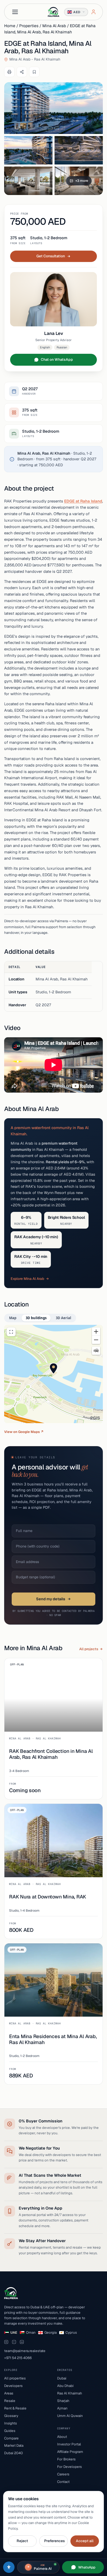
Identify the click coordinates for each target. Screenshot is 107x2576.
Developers (13, 2386)
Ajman (62, 2408)
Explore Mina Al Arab (27, 1279)
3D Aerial (63, 1318)
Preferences (55, 2541)
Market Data (14, 2445)
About (62, 2437)
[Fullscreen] (11, 1332)
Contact (63, 2482)
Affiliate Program (70, 2452)
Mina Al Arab (54, 26)
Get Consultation (51, 256)
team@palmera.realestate (25, 2351)
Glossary (11, 2416)
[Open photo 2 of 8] (28, 150)
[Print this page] (9, 72)
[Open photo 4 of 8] (28, 181)
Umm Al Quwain (70, 2416)
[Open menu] (15, 12)
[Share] (22, 72)
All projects (89, 1649)
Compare (11, 2438)
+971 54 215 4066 (18, 2358)
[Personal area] (93, 12)
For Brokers (66, 2459)
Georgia (51, 2332)
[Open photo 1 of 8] (53, 108)
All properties (15, 2378)
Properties (29, 26)
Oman (31, 2332)
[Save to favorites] (34, 72)
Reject (22, 2541)
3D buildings (36, 1318)
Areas (9, 2393)
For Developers (69, 2467)
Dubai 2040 (14, 2453)
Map (13, 1318)
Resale (10, 2401)
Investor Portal (69, 2444)
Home (10, 26)
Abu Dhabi (65, 2386)
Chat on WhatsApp (57, 359)
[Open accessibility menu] (9, 2567)
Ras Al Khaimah (70, 2393)
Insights (11, 2423)
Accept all (85, 2541)
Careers (63, 2474)
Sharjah (63, 2401)
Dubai (62, 2378)
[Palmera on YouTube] (14, 2342)
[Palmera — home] (53, 12)
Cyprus (71, 2332)
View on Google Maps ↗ (24, 1432)
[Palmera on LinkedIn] (22, 2342)
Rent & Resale (15, 2408)
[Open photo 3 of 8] (79, 150)
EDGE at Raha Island (83, 501)
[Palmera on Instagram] (6, 2342)
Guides (10, 2431)
